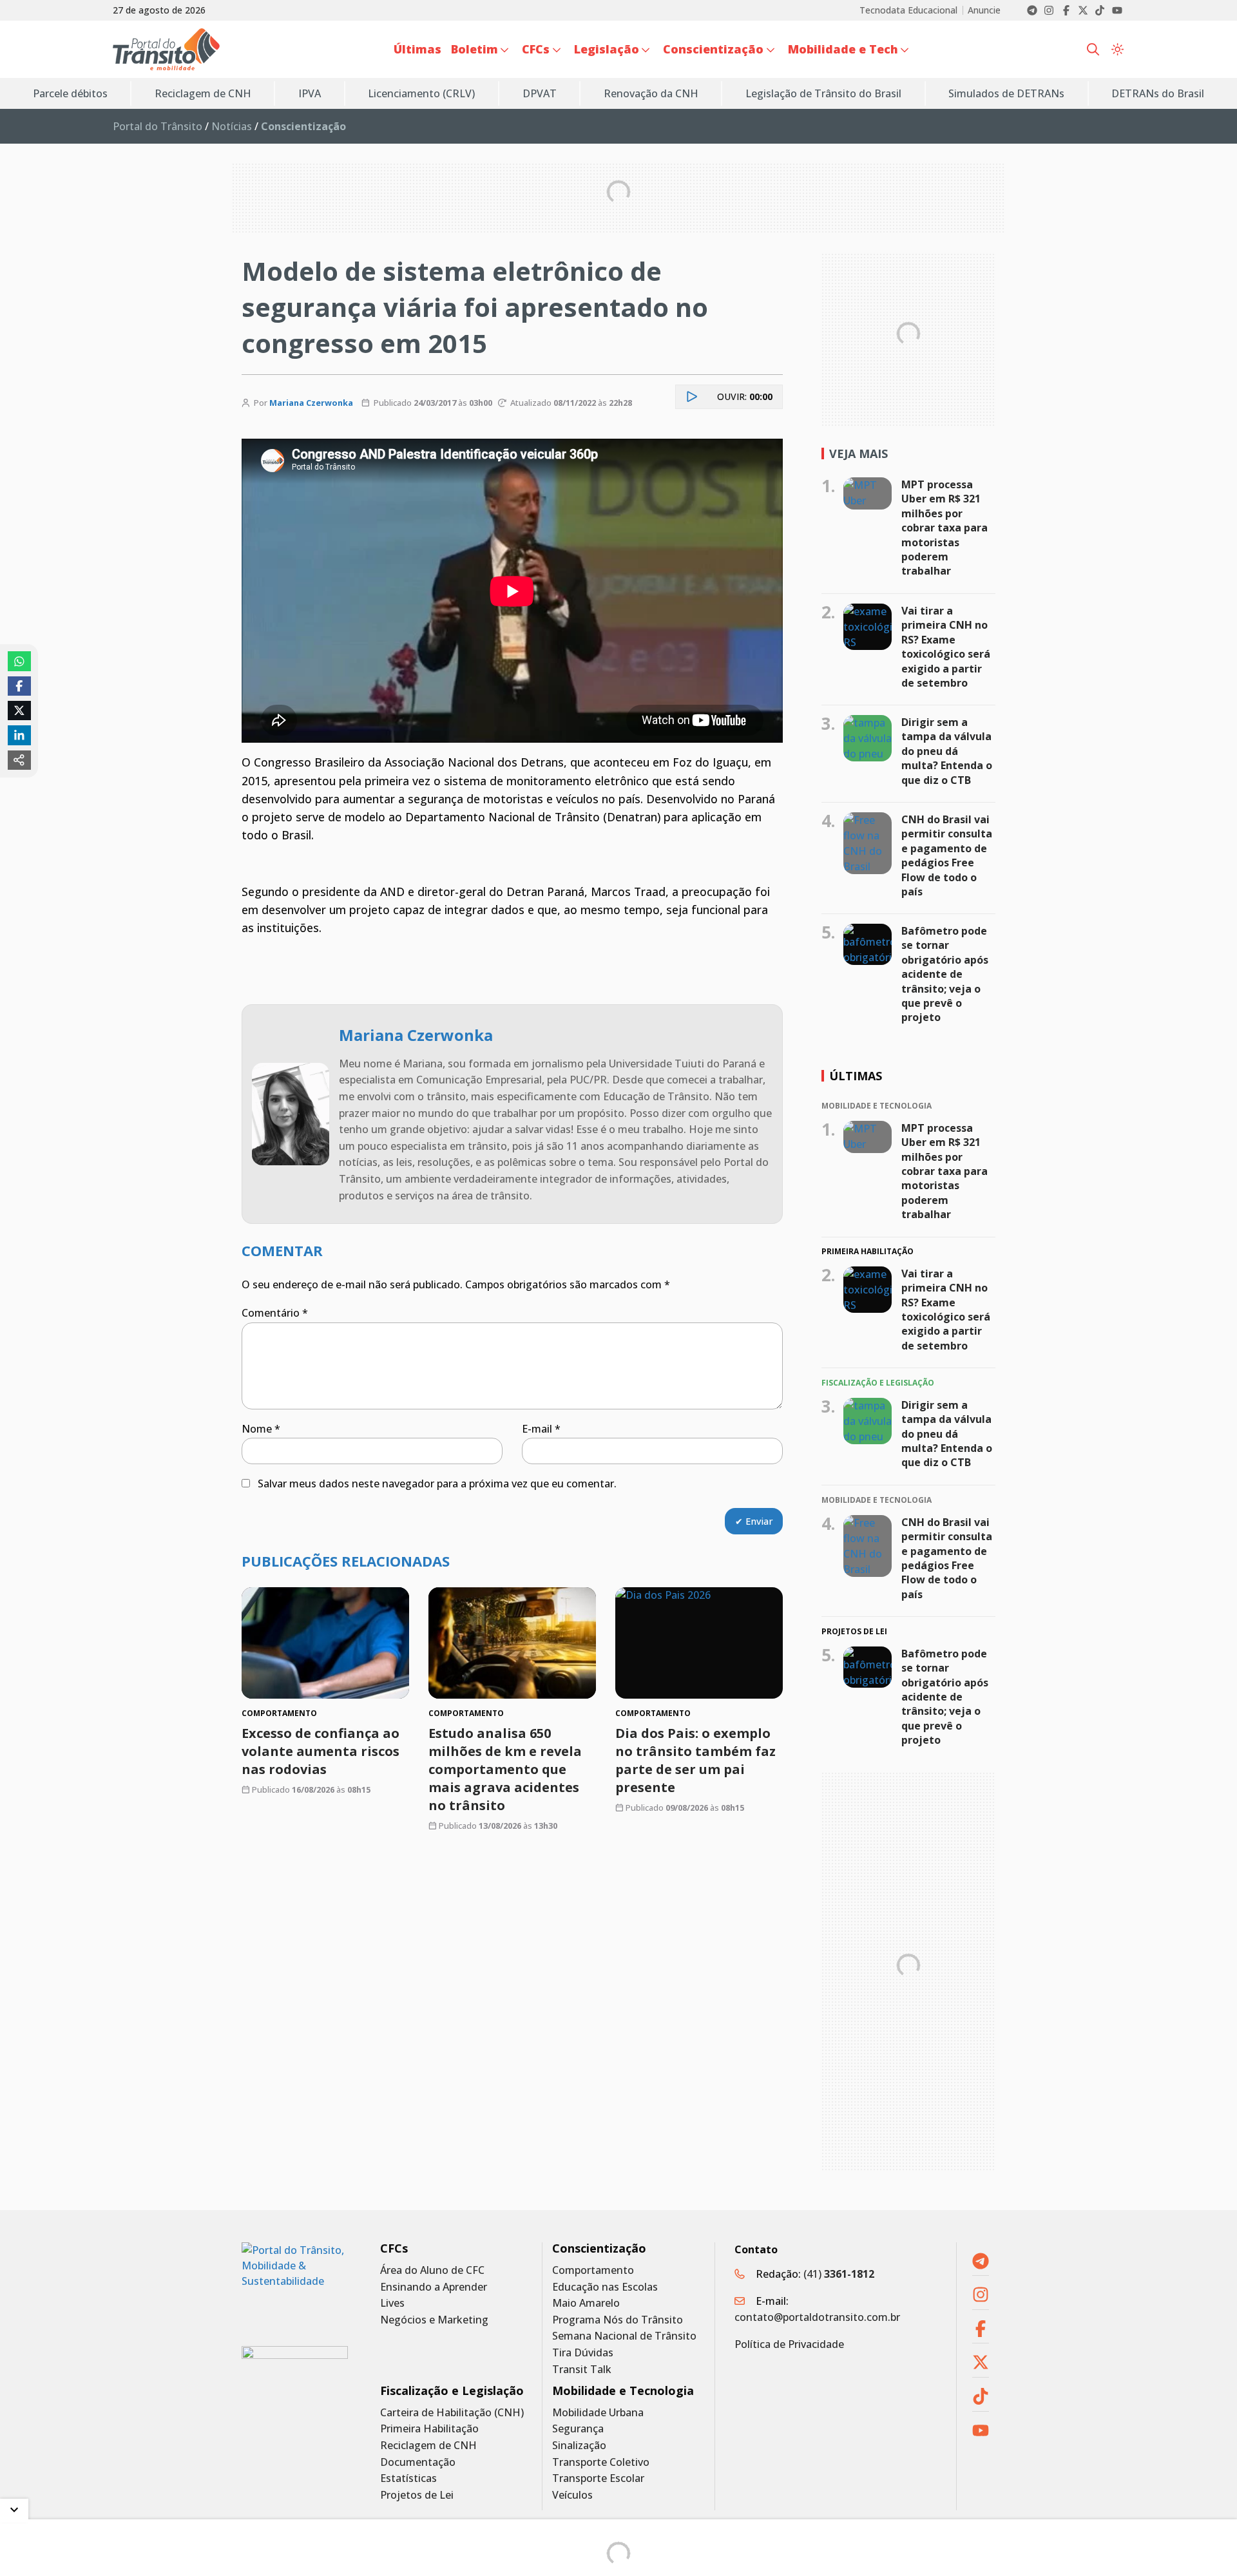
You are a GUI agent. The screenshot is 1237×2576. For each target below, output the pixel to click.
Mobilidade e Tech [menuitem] (843, 49)
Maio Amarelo (586, 2303)
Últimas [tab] (856, 1076)
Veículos (572, 2495)
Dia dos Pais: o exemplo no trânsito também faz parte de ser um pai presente (695, 1760)
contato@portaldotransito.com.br (817, 2317)
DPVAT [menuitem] (540, 93)
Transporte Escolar (598, 2478)
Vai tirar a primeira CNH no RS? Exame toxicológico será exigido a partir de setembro (946, 647)
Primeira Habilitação (429, 2429)
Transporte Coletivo (601, 2462)
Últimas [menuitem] (417, 49)
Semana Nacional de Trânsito (624, 2336)
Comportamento (593, 2270)
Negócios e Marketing (434, 2320)
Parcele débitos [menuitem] (70, 93)
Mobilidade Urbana (598, 2413)
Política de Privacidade (789, 2344)
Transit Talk (582, 2370)
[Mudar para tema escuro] (1117, 50)
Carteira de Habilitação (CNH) (452, 2413)
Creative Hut (783, 2559)
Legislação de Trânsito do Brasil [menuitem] (823, 93)
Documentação (418, 2462)
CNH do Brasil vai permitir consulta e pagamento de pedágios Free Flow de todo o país (947, 855)
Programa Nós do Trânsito (618, 2320)
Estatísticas (408, 2478)
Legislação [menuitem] (607, 49)
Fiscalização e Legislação (452, 2391)
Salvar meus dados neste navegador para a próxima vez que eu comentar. (437, 1484)
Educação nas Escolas (605, 2287)
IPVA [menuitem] (310, 93)
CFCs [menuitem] (536, 49)
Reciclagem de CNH (428, 2446)
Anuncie (984, 10)
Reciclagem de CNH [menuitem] (203, 93)
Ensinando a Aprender (434, 2287)
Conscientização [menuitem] (713, 49)
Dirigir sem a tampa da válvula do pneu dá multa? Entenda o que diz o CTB (947, 751)
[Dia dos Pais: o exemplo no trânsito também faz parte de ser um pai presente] (699, 1643)
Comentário (275, 1313)
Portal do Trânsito (158, 126)
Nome (261, 1429)
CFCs (394, 2248)
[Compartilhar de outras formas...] (19, 760)
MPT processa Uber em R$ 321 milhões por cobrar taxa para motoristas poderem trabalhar (945, 528)
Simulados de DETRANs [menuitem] (1006, 93)
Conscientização (599, 2248)
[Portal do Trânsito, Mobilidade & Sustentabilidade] (295, 2285)
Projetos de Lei (417, 2495)
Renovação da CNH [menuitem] (651, 93)
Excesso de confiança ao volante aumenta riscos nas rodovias (321, 1751)
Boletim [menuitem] (475, 49)
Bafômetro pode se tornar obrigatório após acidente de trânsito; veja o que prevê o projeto (945, 974)
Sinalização (579, 2446)
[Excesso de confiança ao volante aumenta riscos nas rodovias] (325, 1643)
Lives (392, 2303)
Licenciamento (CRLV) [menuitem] (421, 93)
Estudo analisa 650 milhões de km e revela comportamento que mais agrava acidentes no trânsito (505, 1769)
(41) (839, 2274)
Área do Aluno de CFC (432, 2270)
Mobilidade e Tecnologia (623, 2391)
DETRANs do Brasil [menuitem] (1158, 93)
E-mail (541, 1429)
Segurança (578, 2429)
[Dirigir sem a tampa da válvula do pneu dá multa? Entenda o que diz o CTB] (868, 738)
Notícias (232, 126)
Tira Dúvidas (583, 2353)
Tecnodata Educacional (908, 10)
